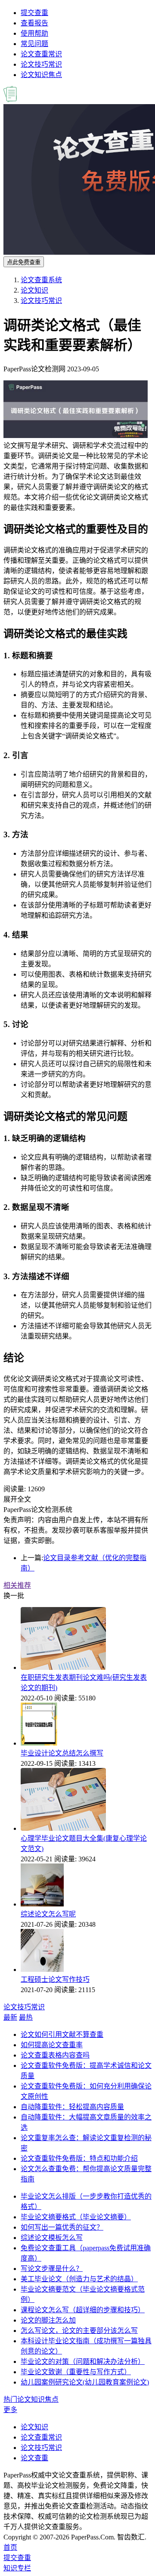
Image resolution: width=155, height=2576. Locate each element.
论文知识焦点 (41, 75)
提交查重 (34, 13)
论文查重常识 (41, 54)
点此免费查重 (24, 262)
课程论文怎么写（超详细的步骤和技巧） (83, 2310)
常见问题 (34, 44)
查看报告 (34, 23)
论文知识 (34, 290)
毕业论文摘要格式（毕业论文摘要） (76, 2217)
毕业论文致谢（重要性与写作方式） (76, 2372)
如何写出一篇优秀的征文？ (62, 2227)
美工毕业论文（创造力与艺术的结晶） (79, 2279)
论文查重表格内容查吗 (55, 2055)
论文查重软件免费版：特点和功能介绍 (79, 2158)
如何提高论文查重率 (52, 2045)
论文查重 (34, 2458)
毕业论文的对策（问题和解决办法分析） (83, 2362)
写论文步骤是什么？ (52, 2269)
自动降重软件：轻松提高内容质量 (72, 2107)
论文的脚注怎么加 (48, 2320)
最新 (10, 2017)
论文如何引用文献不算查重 (62, 2035)
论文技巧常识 (41, 64)
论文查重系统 (41, 280)
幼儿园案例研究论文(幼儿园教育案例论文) (85, 2382)
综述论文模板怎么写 (52, 2238)
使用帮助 (34, 33)
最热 (26, 2017)
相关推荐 (17, 1585)
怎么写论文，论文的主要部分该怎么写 (79, 2331)
